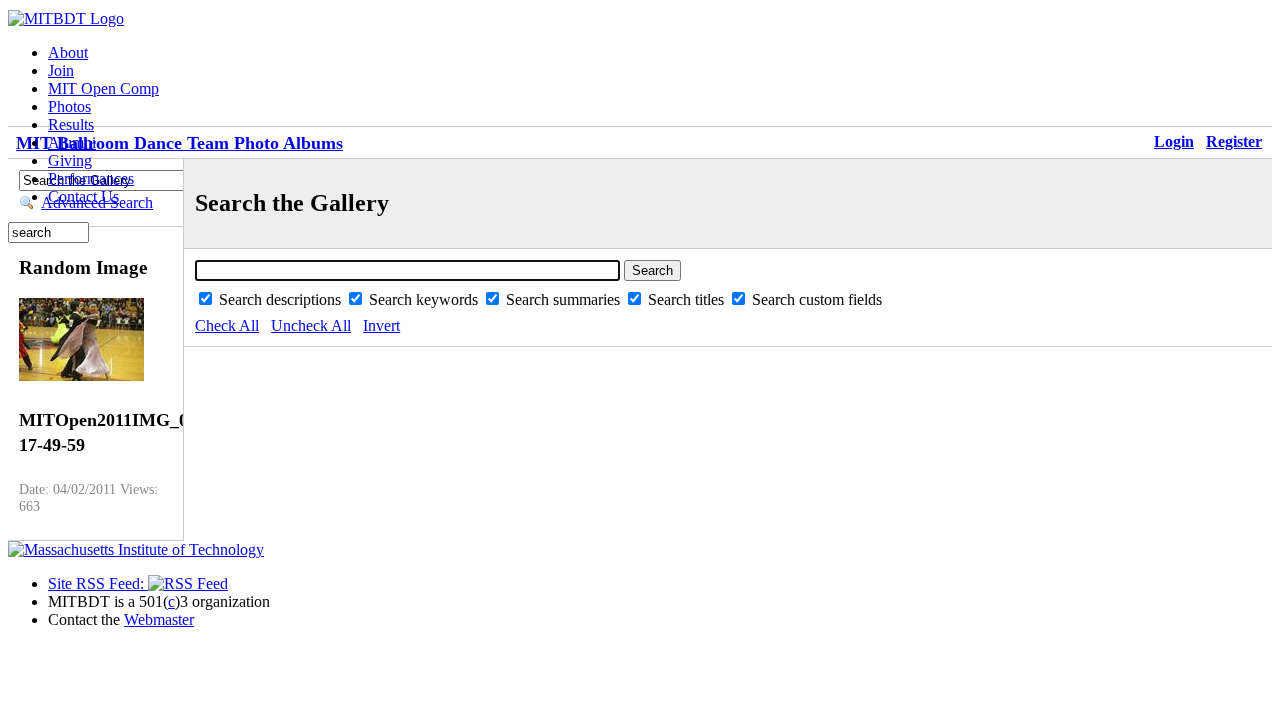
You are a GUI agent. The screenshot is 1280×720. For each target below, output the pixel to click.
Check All (227, 325)
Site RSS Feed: (98, 583)
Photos (69, 106)
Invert (381, 325)
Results (71, 124)
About (68, 52)
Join (61, 70)
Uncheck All (311, 325)
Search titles (688, 299)
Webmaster (159, 619)
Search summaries (565, 299)
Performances (91, 178)
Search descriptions (282, 299)
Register (1234, 141)
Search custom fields (817, 299)
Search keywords (425, 299)
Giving (70, 160)
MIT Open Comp (103, 88)
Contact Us (83, 196)
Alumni (72, 142)
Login (1174, 141)
